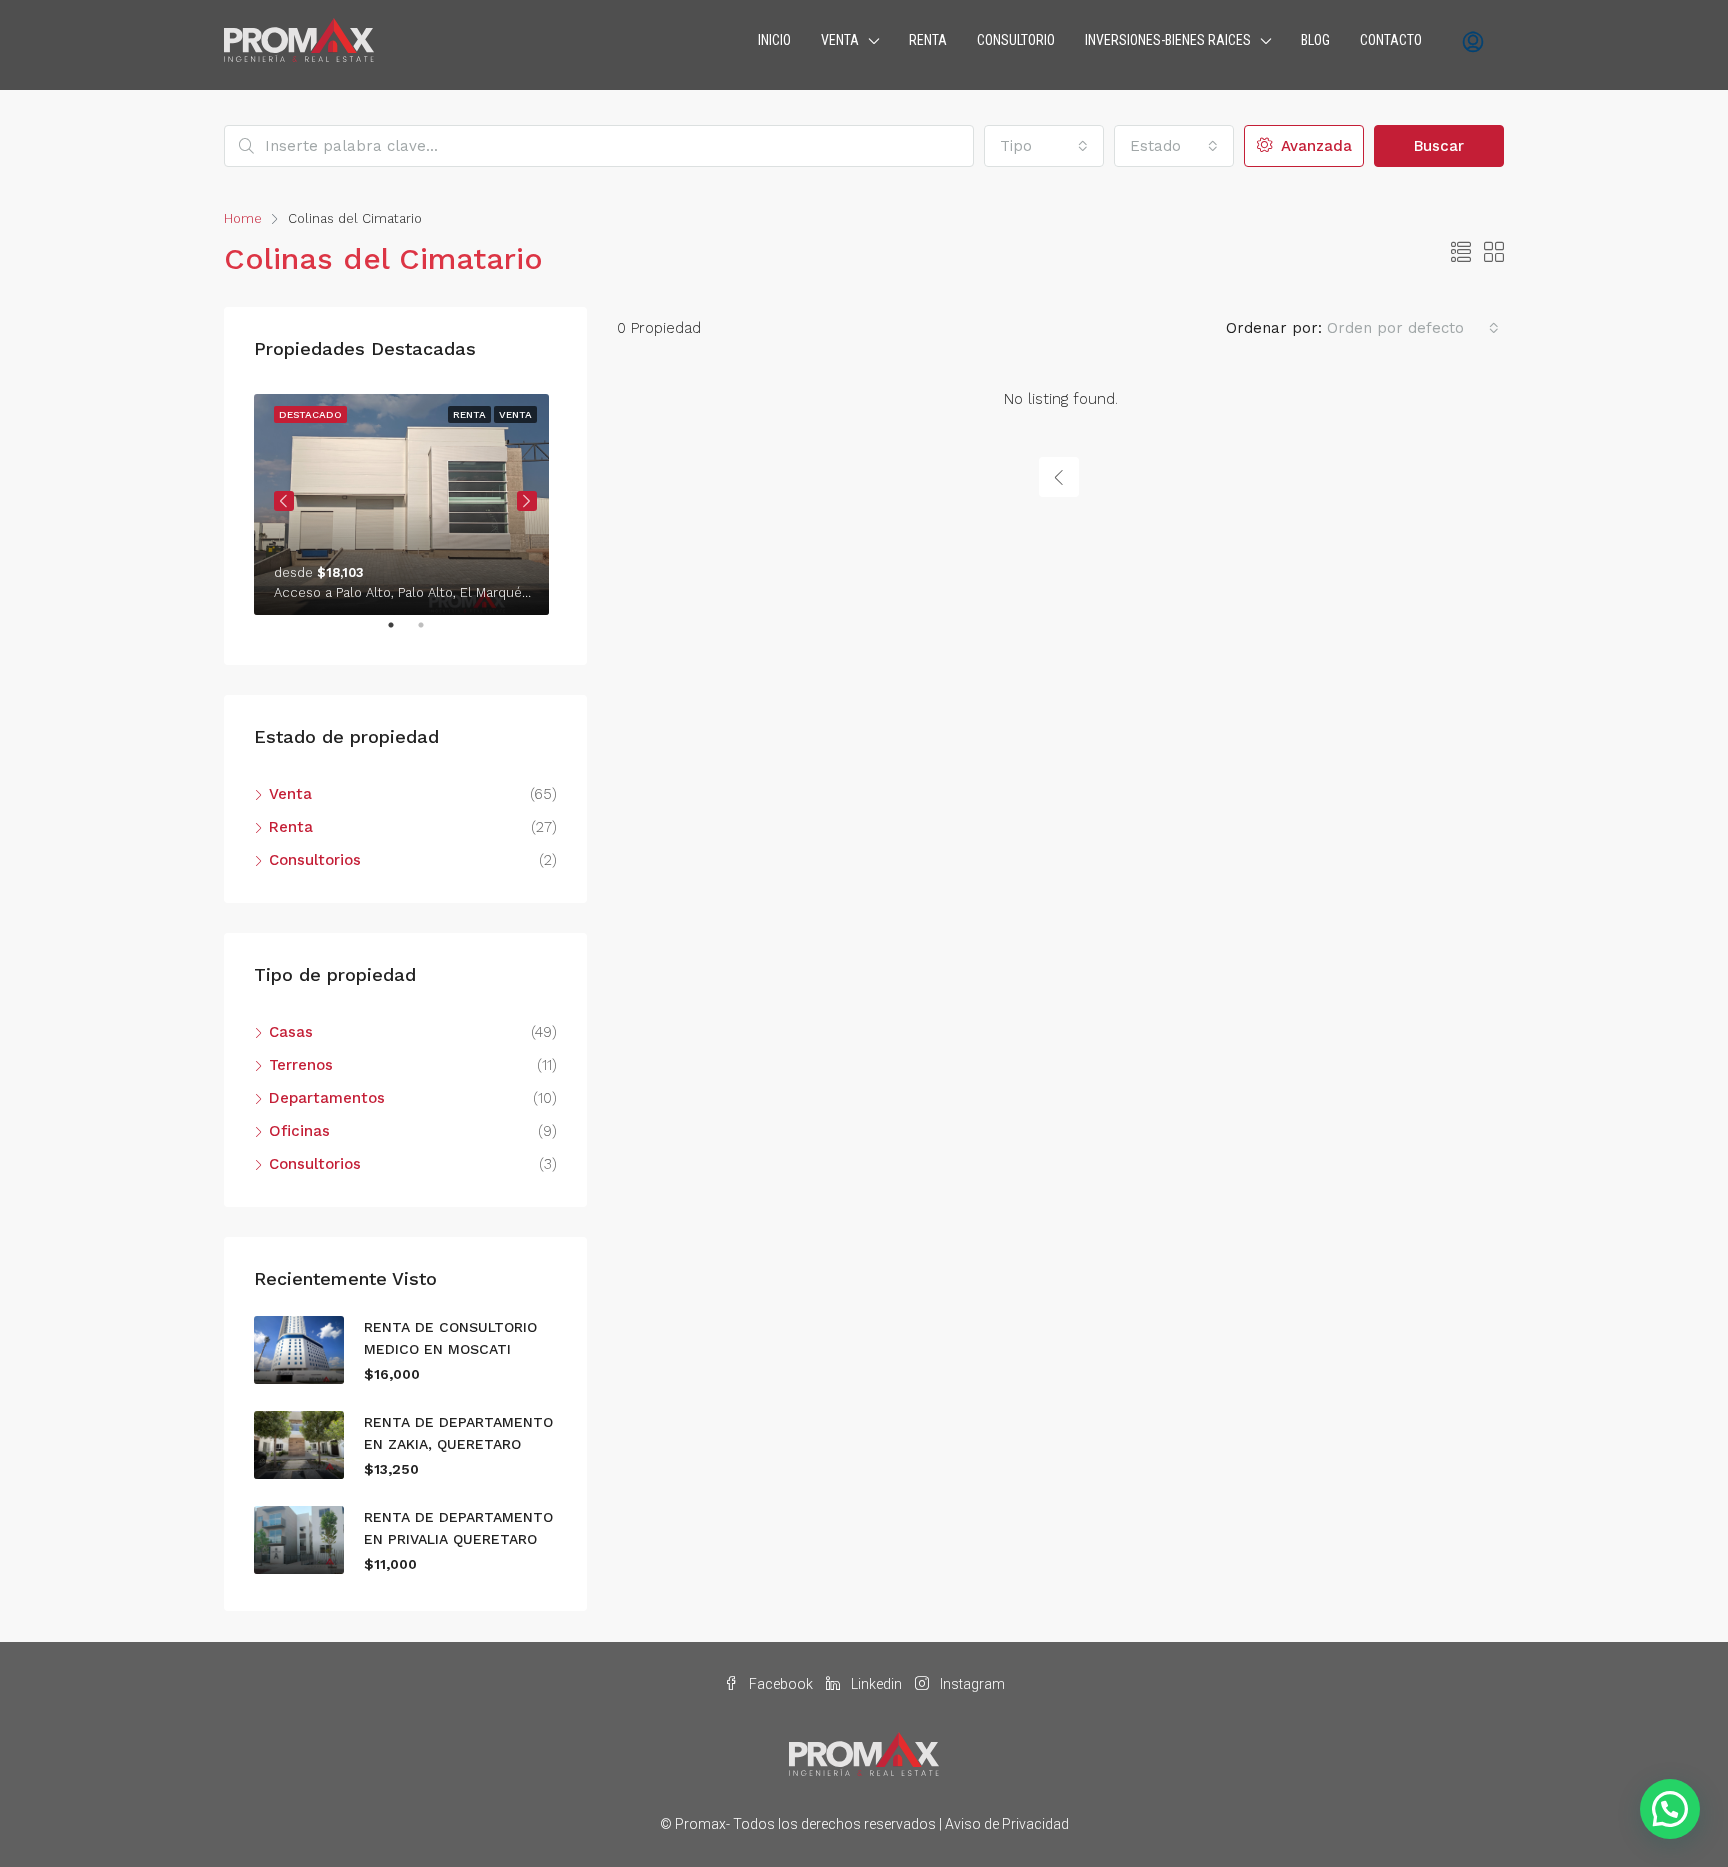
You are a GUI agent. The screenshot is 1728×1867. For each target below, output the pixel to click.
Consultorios (315, 860)
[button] (1670, 1809)
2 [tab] (431, 633)
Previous (284, 501)
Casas (291, 1032)
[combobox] (1044, 146)
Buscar (1439, 146)
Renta (291, 827)
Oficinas (299, 1131)
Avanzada (1314, 146)
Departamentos (327, 1098)
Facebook (781, 1684)
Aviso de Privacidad (1007, 1824)
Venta (290, 794)
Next (527, 501)
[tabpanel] (405, 500)
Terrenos (301, 1065)
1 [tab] (401, 633)
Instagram (971, 1684)
